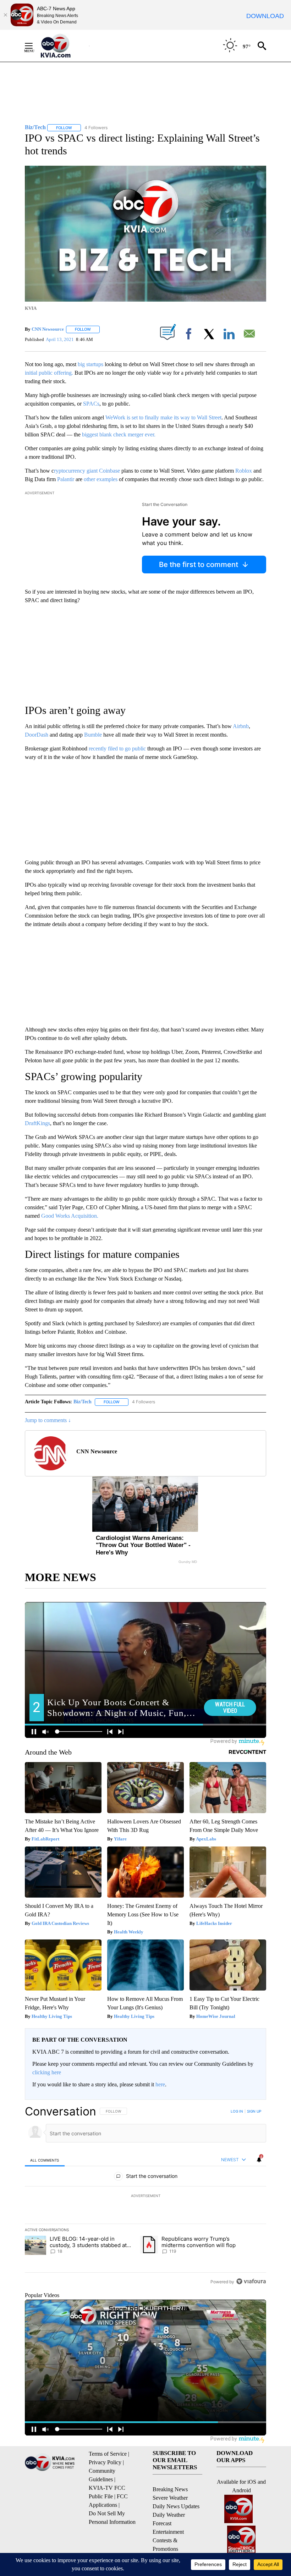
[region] (145, 2196)
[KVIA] (63, 46)
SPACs (91, 404)
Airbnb (241, 726)
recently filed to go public (117, 748)
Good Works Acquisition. (70, 1216)
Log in (237, 2111)
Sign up (254, 2111)
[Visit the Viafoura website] (251, 2281)
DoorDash (37, 735)
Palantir (66, 479)
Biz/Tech (83, 1402)
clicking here (47, 2072)
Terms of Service (108, 2454)
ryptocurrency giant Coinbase (87, 471)
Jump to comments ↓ (48, 1420)
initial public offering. (49, 373)
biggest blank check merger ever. (119, 434)
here (160, 2084)
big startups (91, 364)
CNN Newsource (48, 329)
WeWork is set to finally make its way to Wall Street (163, 417)
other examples (101, 479)
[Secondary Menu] (34, 46)
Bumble (93, 735)
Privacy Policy (105, 2462)
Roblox (244, 471)
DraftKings (37, 1123)
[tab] (45, 2160)
